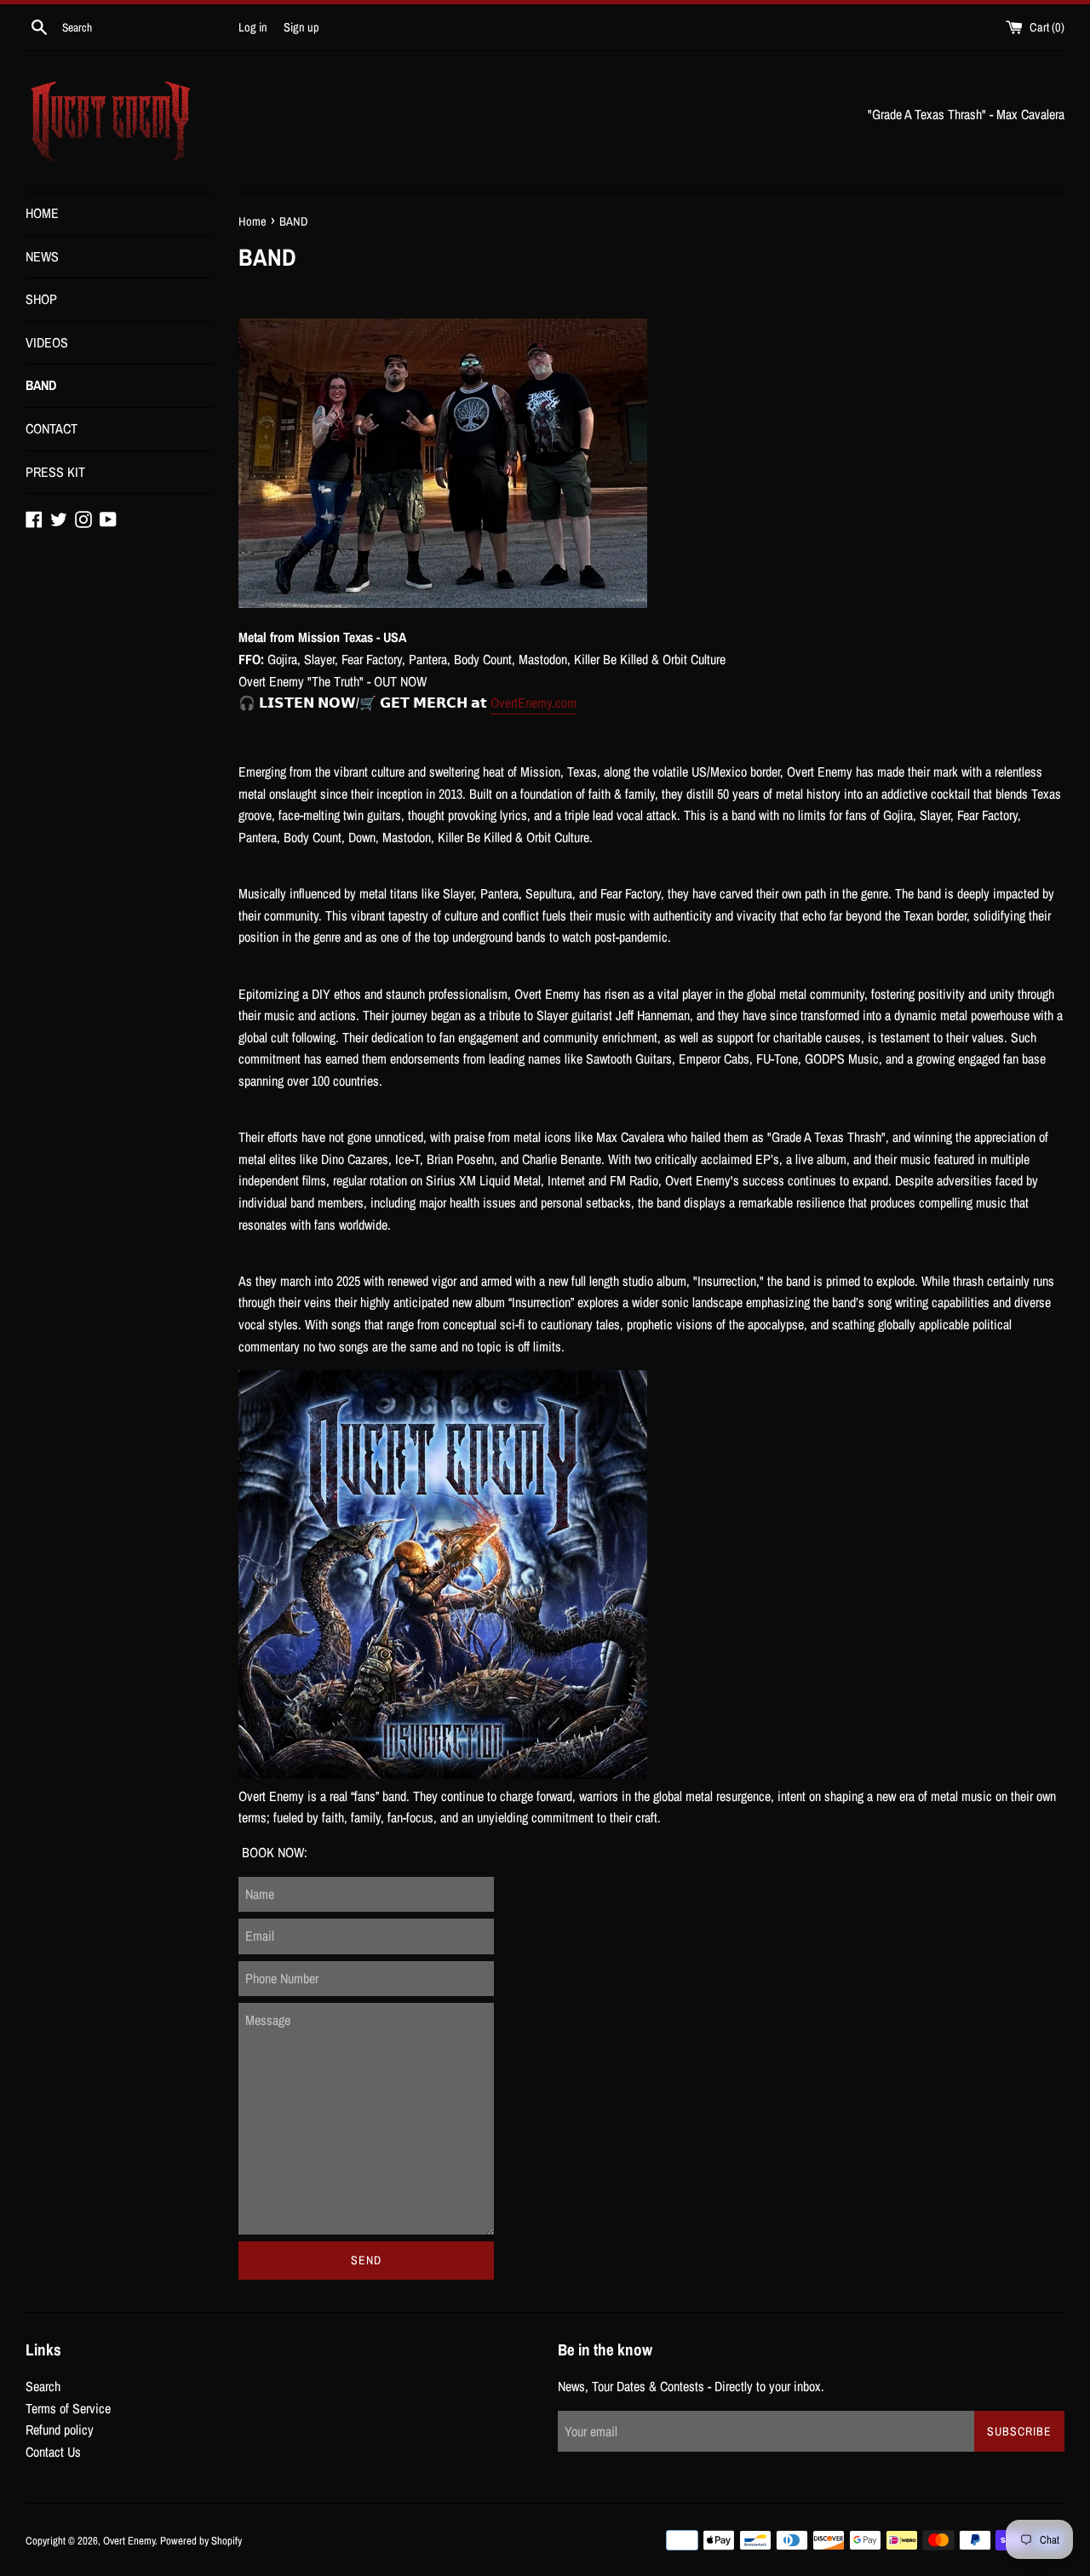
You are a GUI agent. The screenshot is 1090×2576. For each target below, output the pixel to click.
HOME (42, 213)
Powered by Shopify (201, 2541)
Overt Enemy (129, 2541)
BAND (41, 385)
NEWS (42, 256)
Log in (253, 27)
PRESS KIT (55, 472)
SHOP (41, 299)
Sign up (301, 27)
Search (43, 2386)
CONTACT (52, 428)
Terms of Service (68, 2408)
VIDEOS (47, 342)
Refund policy (60, 2430)
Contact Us (53, 2452)
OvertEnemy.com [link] (534, 703)
